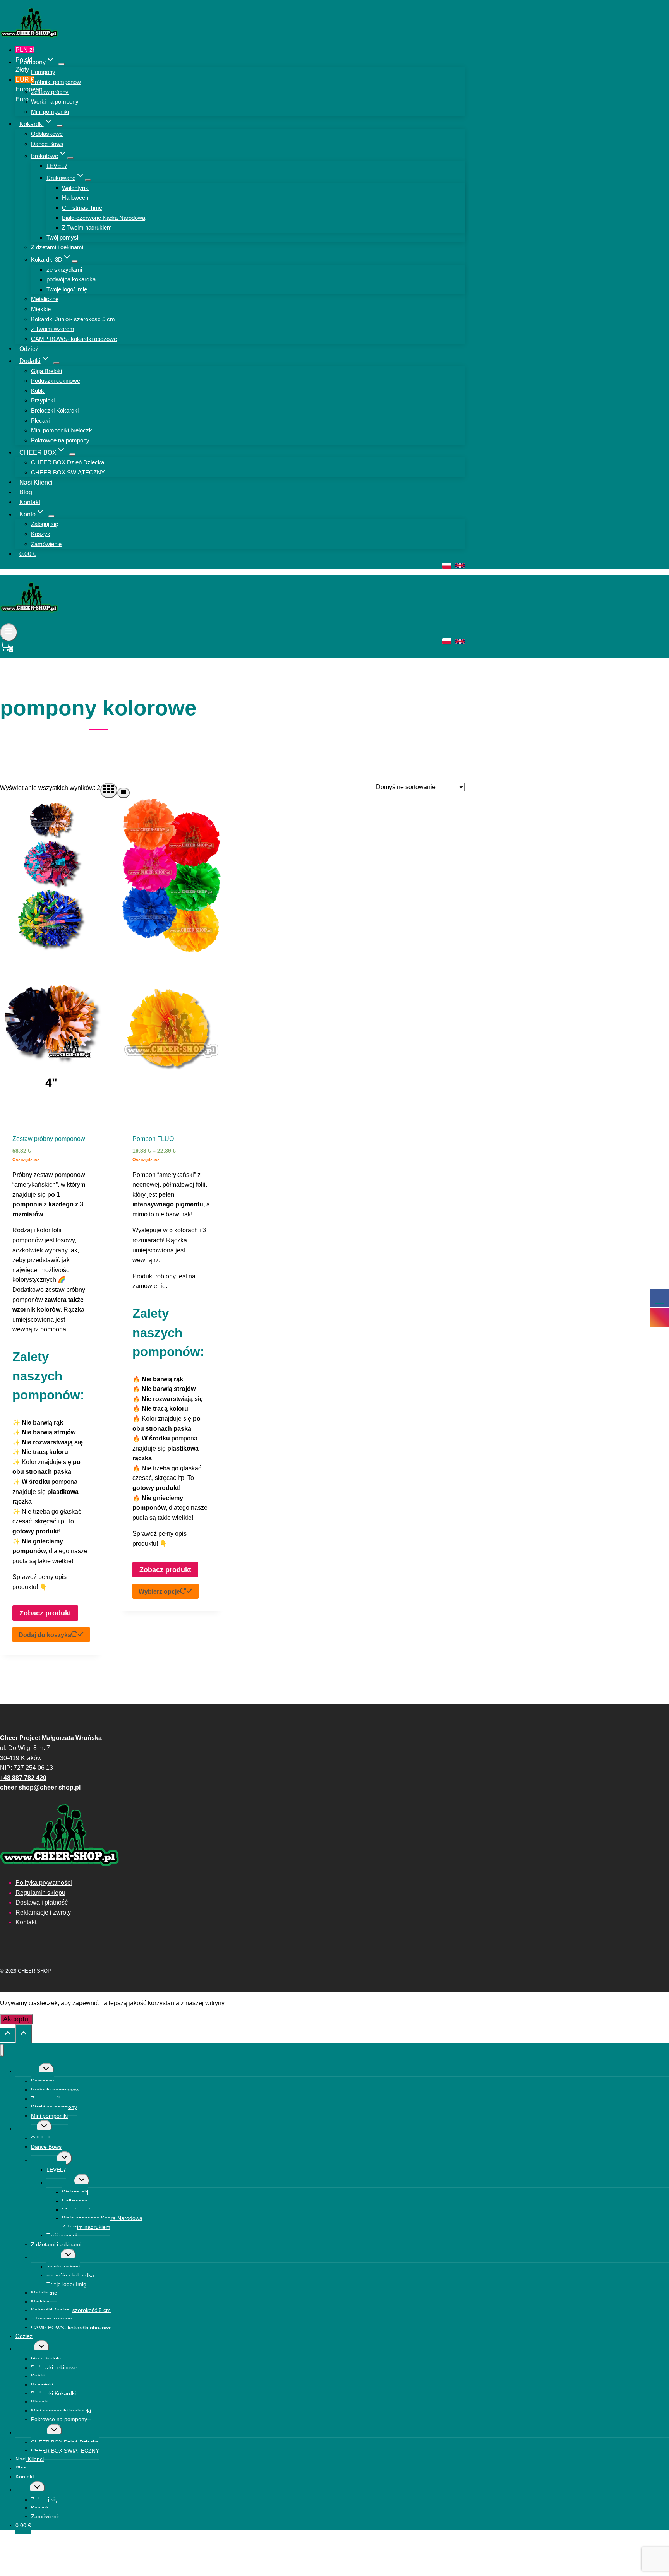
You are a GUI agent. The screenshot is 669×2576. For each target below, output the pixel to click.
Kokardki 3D (46, 2257)
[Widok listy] (124, 793)
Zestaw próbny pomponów (49, 1139)
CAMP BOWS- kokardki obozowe (74, 339)
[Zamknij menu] (2, 2050)
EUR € (25, 89)
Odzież (29, 349)
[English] (460, 565)
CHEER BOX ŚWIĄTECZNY (68, 472)
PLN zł (25, 60)
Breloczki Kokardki (55, 410)
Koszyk (41, 534)
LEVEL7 (57, 166)
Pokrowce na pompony (60, 440)
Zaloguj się (45, 524)
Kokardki (26, 2129)
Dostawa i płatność (42, 1902)
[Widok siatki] (109, 790)
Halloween (75, 198)
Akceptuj (16, 2019)
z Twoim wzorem (53, 329)
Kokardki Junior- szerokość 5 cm (73, 319)
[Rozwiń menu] (9, 632)
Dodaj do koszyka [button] (45, 1635)
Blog (26, 492)
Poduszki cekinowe (56, 381)
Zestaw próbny (50, 92)
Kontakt (30, 502)
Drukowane (60, 2182)
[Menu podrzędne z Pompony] (62, 64)
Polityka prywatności (44, 1883)
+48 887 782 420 (23, 1778)
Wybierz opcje (159, 1592)
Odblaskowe (47, 134)
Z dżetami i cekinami (57, 247)
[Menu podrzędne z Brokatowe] (70, 158)
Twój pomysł (62, 237)
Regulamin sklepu (40, 1893)
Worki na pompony (55, 102)
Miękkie (41, 309)
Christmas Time (82, 208)
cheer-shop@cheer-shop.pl (40, 1787)
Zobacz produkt (45, 1613)
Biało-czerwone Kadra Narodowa (104, 218)
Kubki (38, 391)
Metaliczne (45, 299)
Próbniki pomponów (56, 82)
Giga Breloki (46, 371)
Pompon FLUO (153, 1139)
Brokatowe (44, 2160)
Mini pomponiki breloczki (62, 430)
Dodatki (25, 2349)
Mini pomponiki (50, 112)
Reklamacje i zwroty (43, 1912)
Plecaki (40, 420)
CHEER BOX (31, 2432)
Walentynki (76, 188)
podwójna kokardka (71, 279)
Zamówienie (46, 544)
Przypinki (43, 400)
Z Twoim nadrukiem (87, 227)
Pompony (43, 72)
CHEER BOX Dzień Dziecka (68, 462)
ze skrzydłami (64, 270)
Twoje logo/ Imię (67, 289)
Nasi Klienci (36, 482)
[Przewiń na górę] (8, 2035)
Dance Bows (47, 144)
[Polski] (447, 566)
